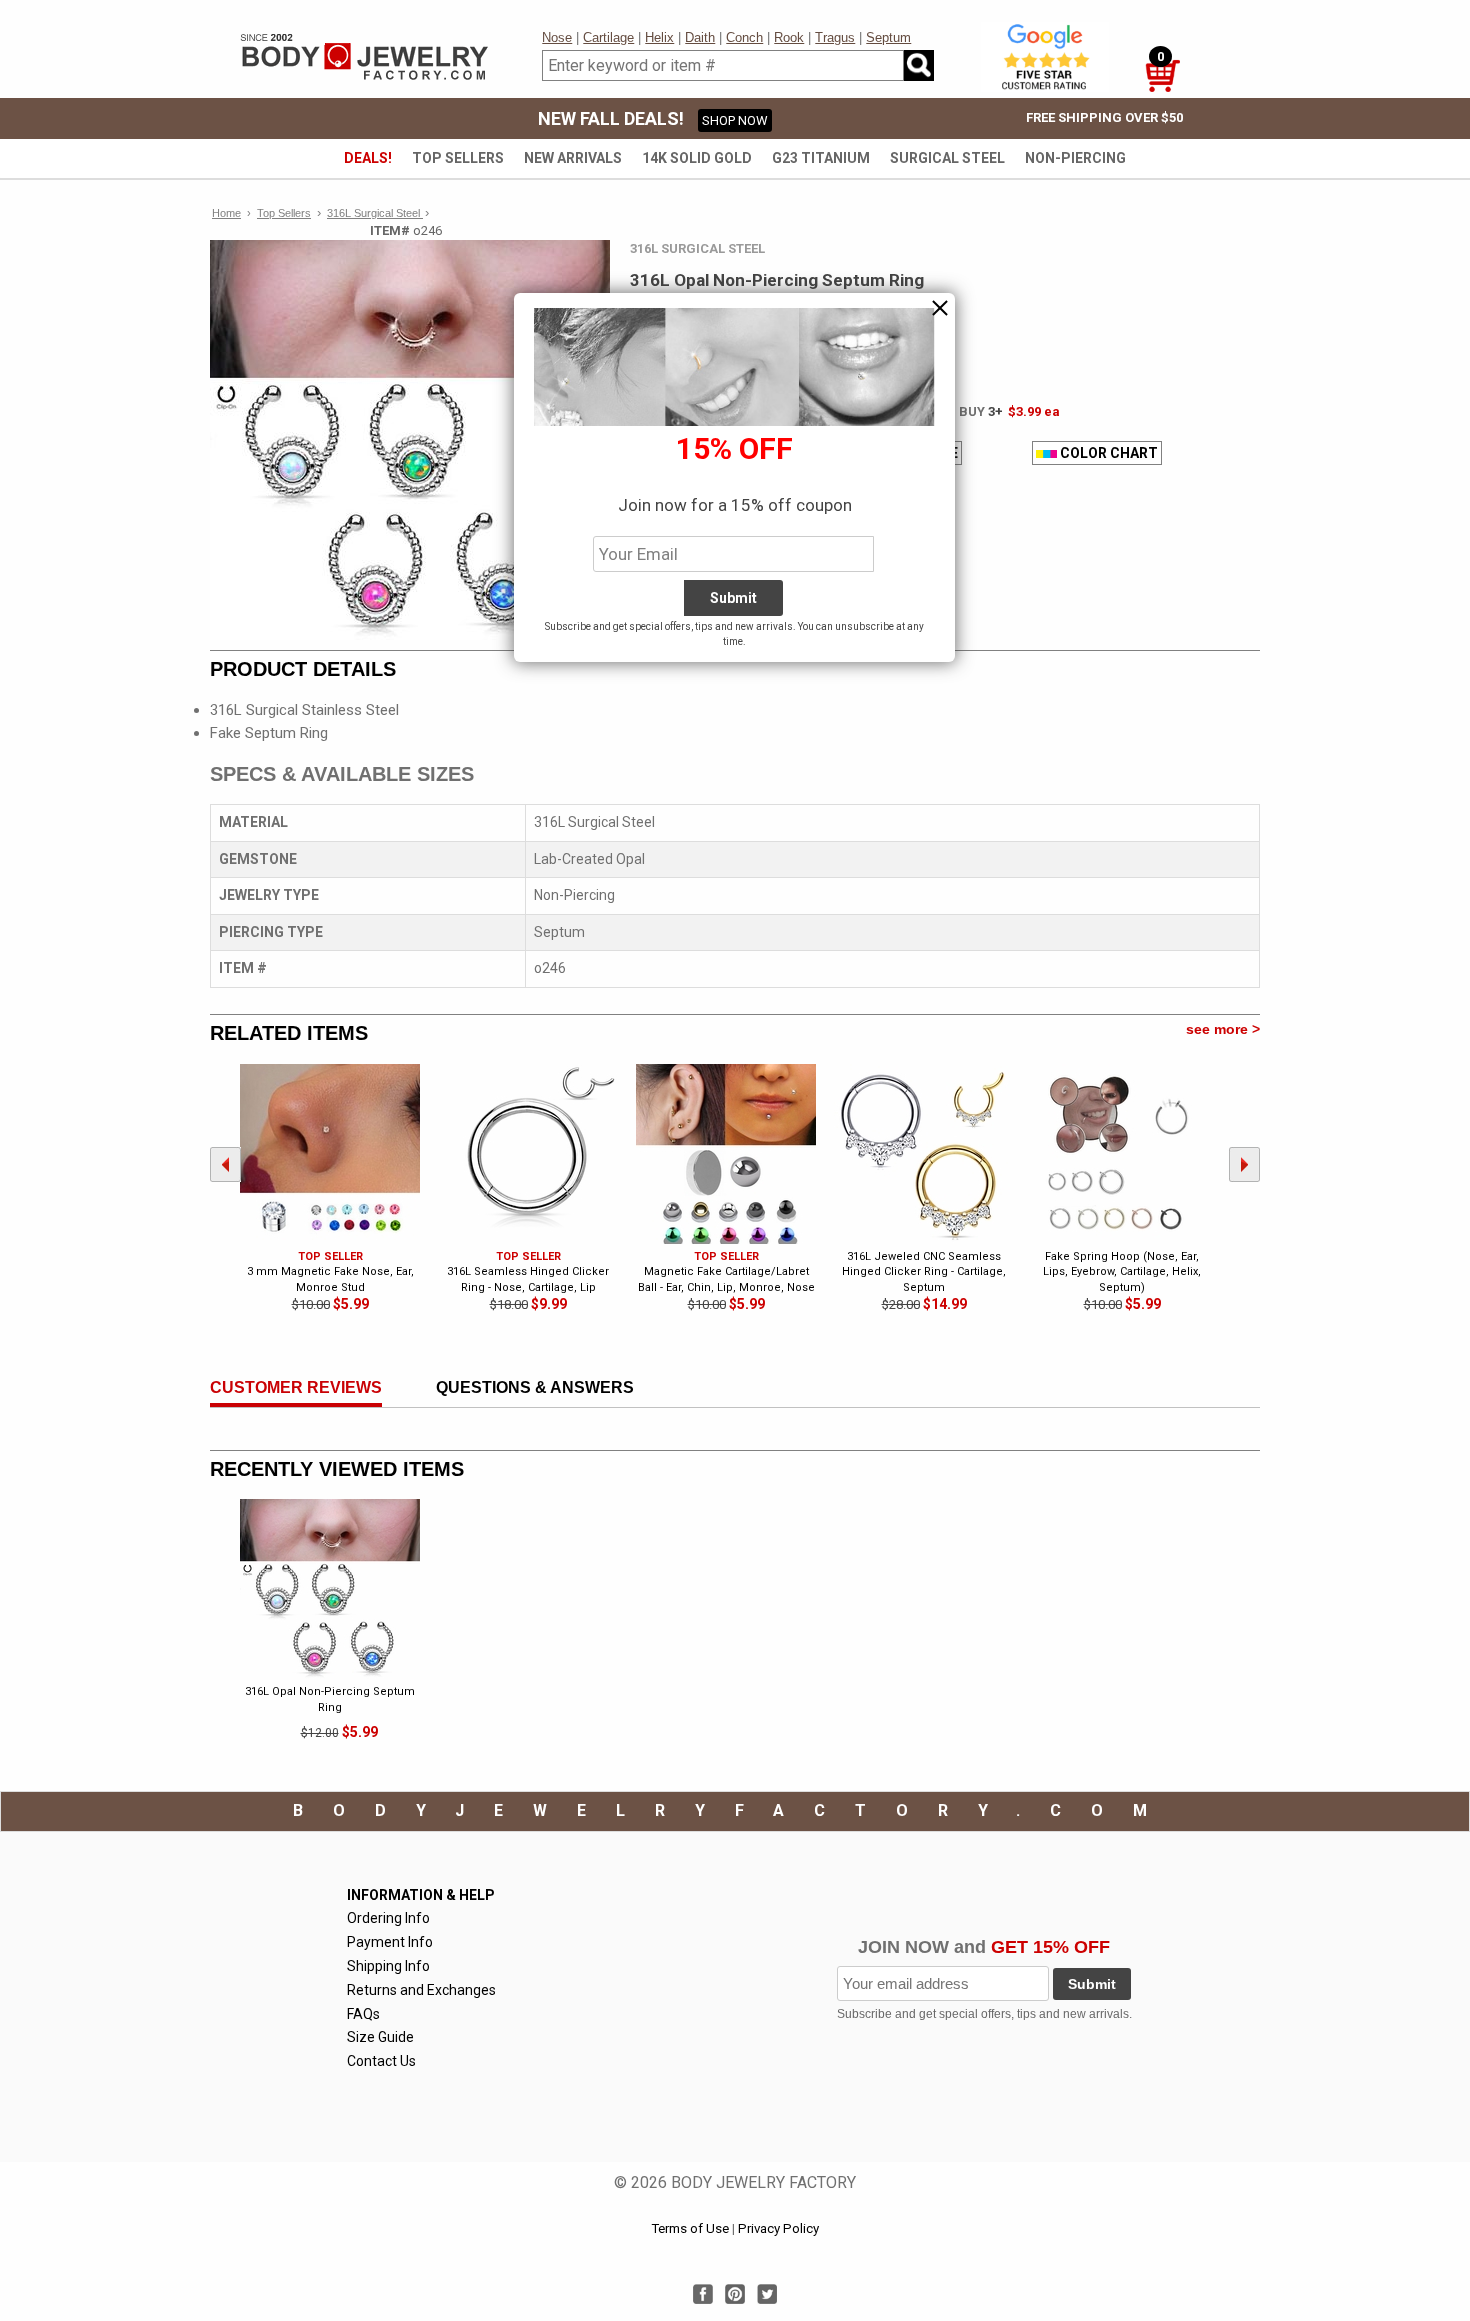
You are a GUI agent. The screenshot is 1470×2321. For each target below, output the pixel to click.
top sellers (458, 158)
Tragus (835, 37)
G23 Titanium (821, 158)
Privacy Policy (778, 2228)
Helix (659, 37)
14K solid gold (697, 158)
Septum (888, 37)
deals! (368, 158)
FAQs (363, 2014)
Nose (557, 37)
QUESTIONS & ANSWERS (535, 1387)
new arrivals (573, 158)
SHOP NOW (735, 120)
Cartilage (608, 37)
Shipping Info (388, 1966)
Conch (744, 37)
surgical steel (947, 158)
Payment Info (390, 1942)
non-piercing (1075, 158)
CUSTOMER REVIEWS (296, 1387)
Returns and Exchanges (421, 1990)
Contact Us (381, 2061)
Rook (789, 37)
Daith (700, 37)
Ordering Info (388, 1918)
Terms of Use (690, 2228)
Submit (1092, 1984)
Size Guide (380, 2037)
